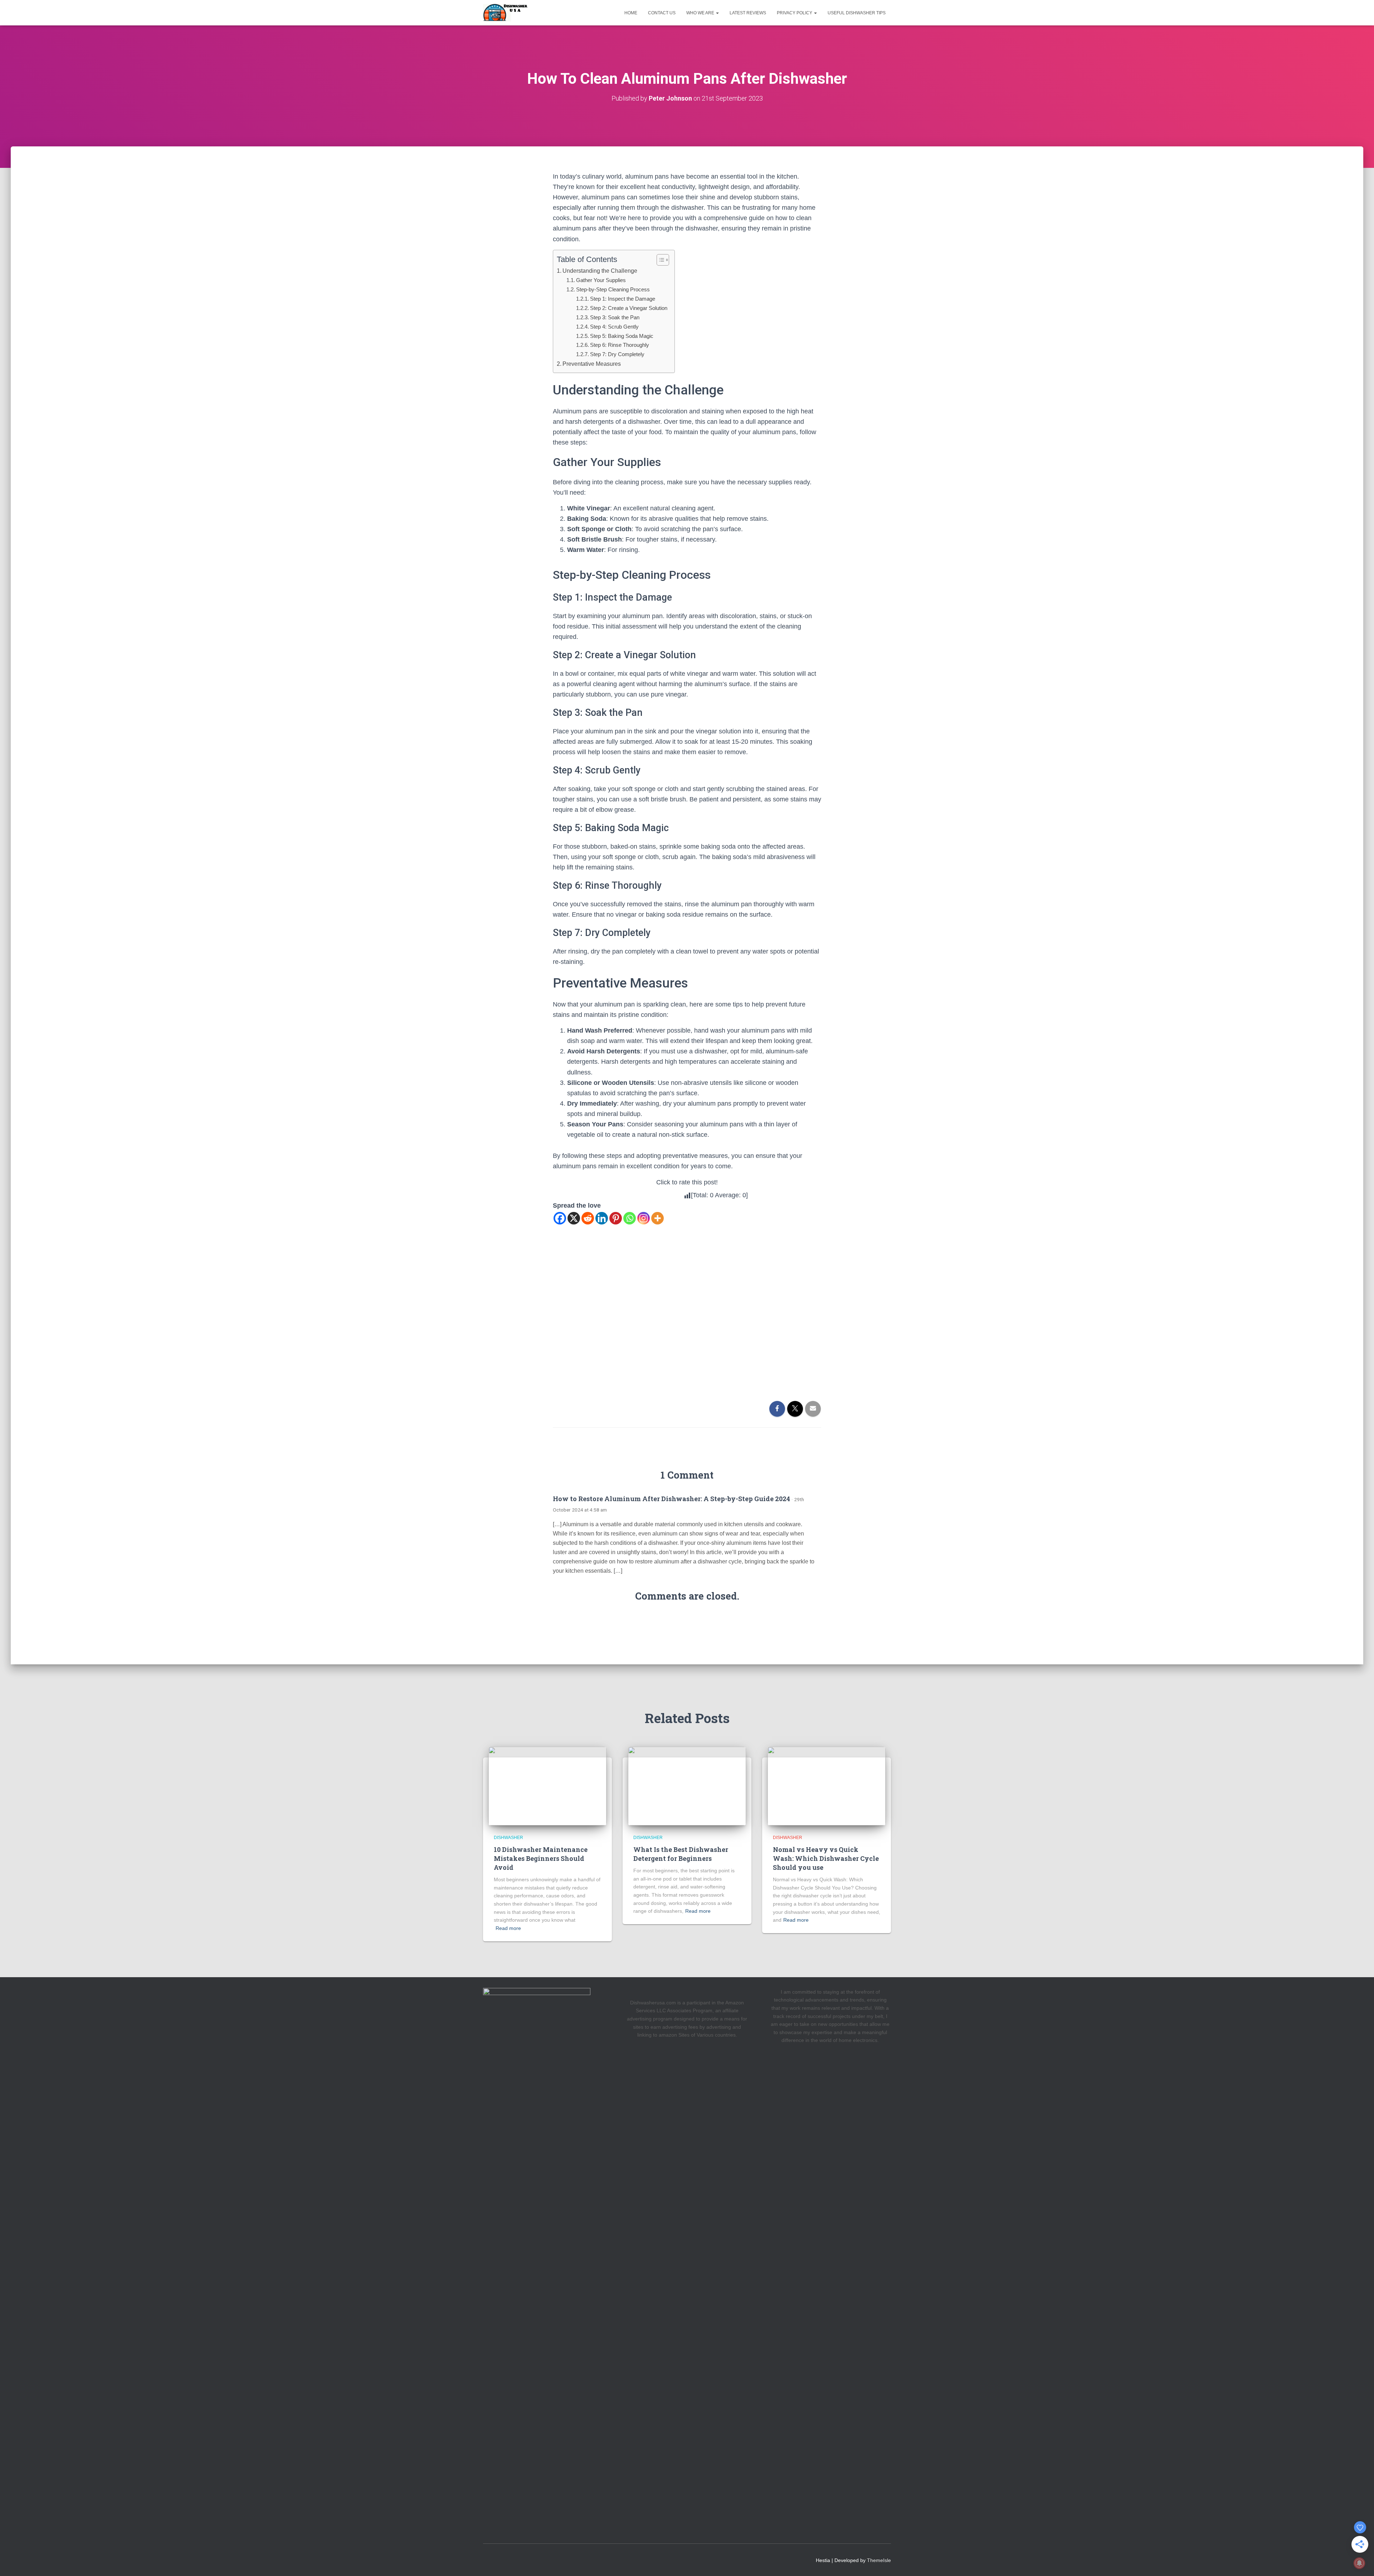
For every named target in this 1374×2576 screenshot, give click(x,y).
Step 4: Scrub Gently (614, 327)
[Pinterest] (616, 1218)
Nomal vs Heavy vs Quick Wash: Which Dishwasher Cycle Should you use (826, 1858)
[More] (657, 1218)
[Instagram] (644, 1218)
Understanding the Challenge (600, 271)
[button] (717, 13)
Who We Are (701, 13)
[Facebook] (560, 1218)
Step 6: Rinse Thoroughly (620, 345)
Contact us (662, 13)
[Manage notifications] (1359, 2563)
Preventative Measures (592, 364)
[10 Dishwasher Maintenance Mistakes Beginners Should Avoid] (547, 1786)
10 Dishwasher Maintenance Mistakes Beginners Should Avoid (541, 1858)
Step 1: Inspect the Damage (623, 299)
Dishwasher (508, 1838)
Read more (508, 1928)
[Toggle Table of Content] (659, 260)
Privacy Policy (795, 13)
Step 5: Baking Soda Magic (622, 336)
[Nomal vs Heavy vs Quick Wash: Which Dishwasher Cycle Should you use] (827, 1786)
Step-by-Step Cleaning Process (613, 289)
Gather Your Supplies (601, 280)
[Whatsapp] (630, 1218)
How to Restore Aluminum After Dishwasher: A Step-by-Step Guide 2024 (671, 1499)
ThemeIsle (879, 2560)
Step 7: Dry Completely (617, 354)
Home (631, 13)
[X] (574, 1218)
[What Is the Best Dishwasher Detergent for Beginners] (687, 1786)
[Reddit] (588, 1218)
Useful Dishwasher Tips (857, 13)
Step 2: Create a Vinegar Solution (629, 308)
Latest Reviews (748, 13)
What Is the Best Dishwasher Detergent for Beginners (681, 1854)
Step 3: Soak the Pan (615, 317)
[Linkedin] (602, 1218)
